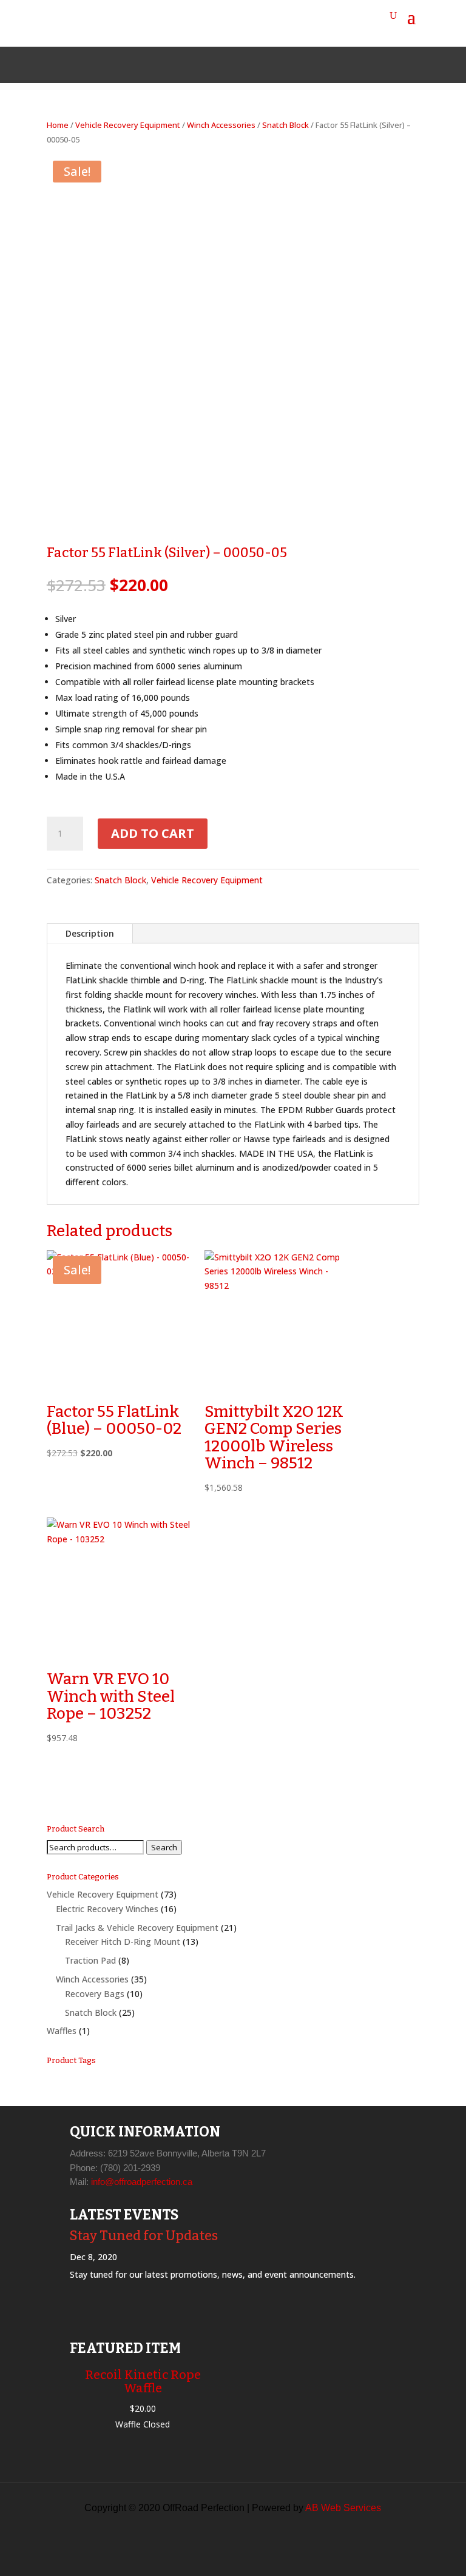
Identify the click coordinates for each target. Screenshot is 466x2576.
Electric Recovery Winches (107, 1909)
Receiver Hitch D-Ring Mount (123, 1942)
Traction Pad (90, 1960)
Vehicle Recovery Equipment (128, 125)
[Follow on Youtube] (262, 65)
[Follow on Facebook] (204, 65)
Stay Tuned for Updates (144, 2236)
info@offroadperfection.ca (142, 2182)
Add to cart (153, 833)
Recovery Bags (95, 1994)
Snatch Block (285, 125)
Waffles (62, 2031)
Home (58, 125)
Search (164, 1847)
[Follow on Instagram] (233, 65)
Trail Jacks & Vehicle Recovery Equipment (137, 1928)
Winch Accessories (221, 125)
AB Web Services (343, 2508)
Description (90, 933)
